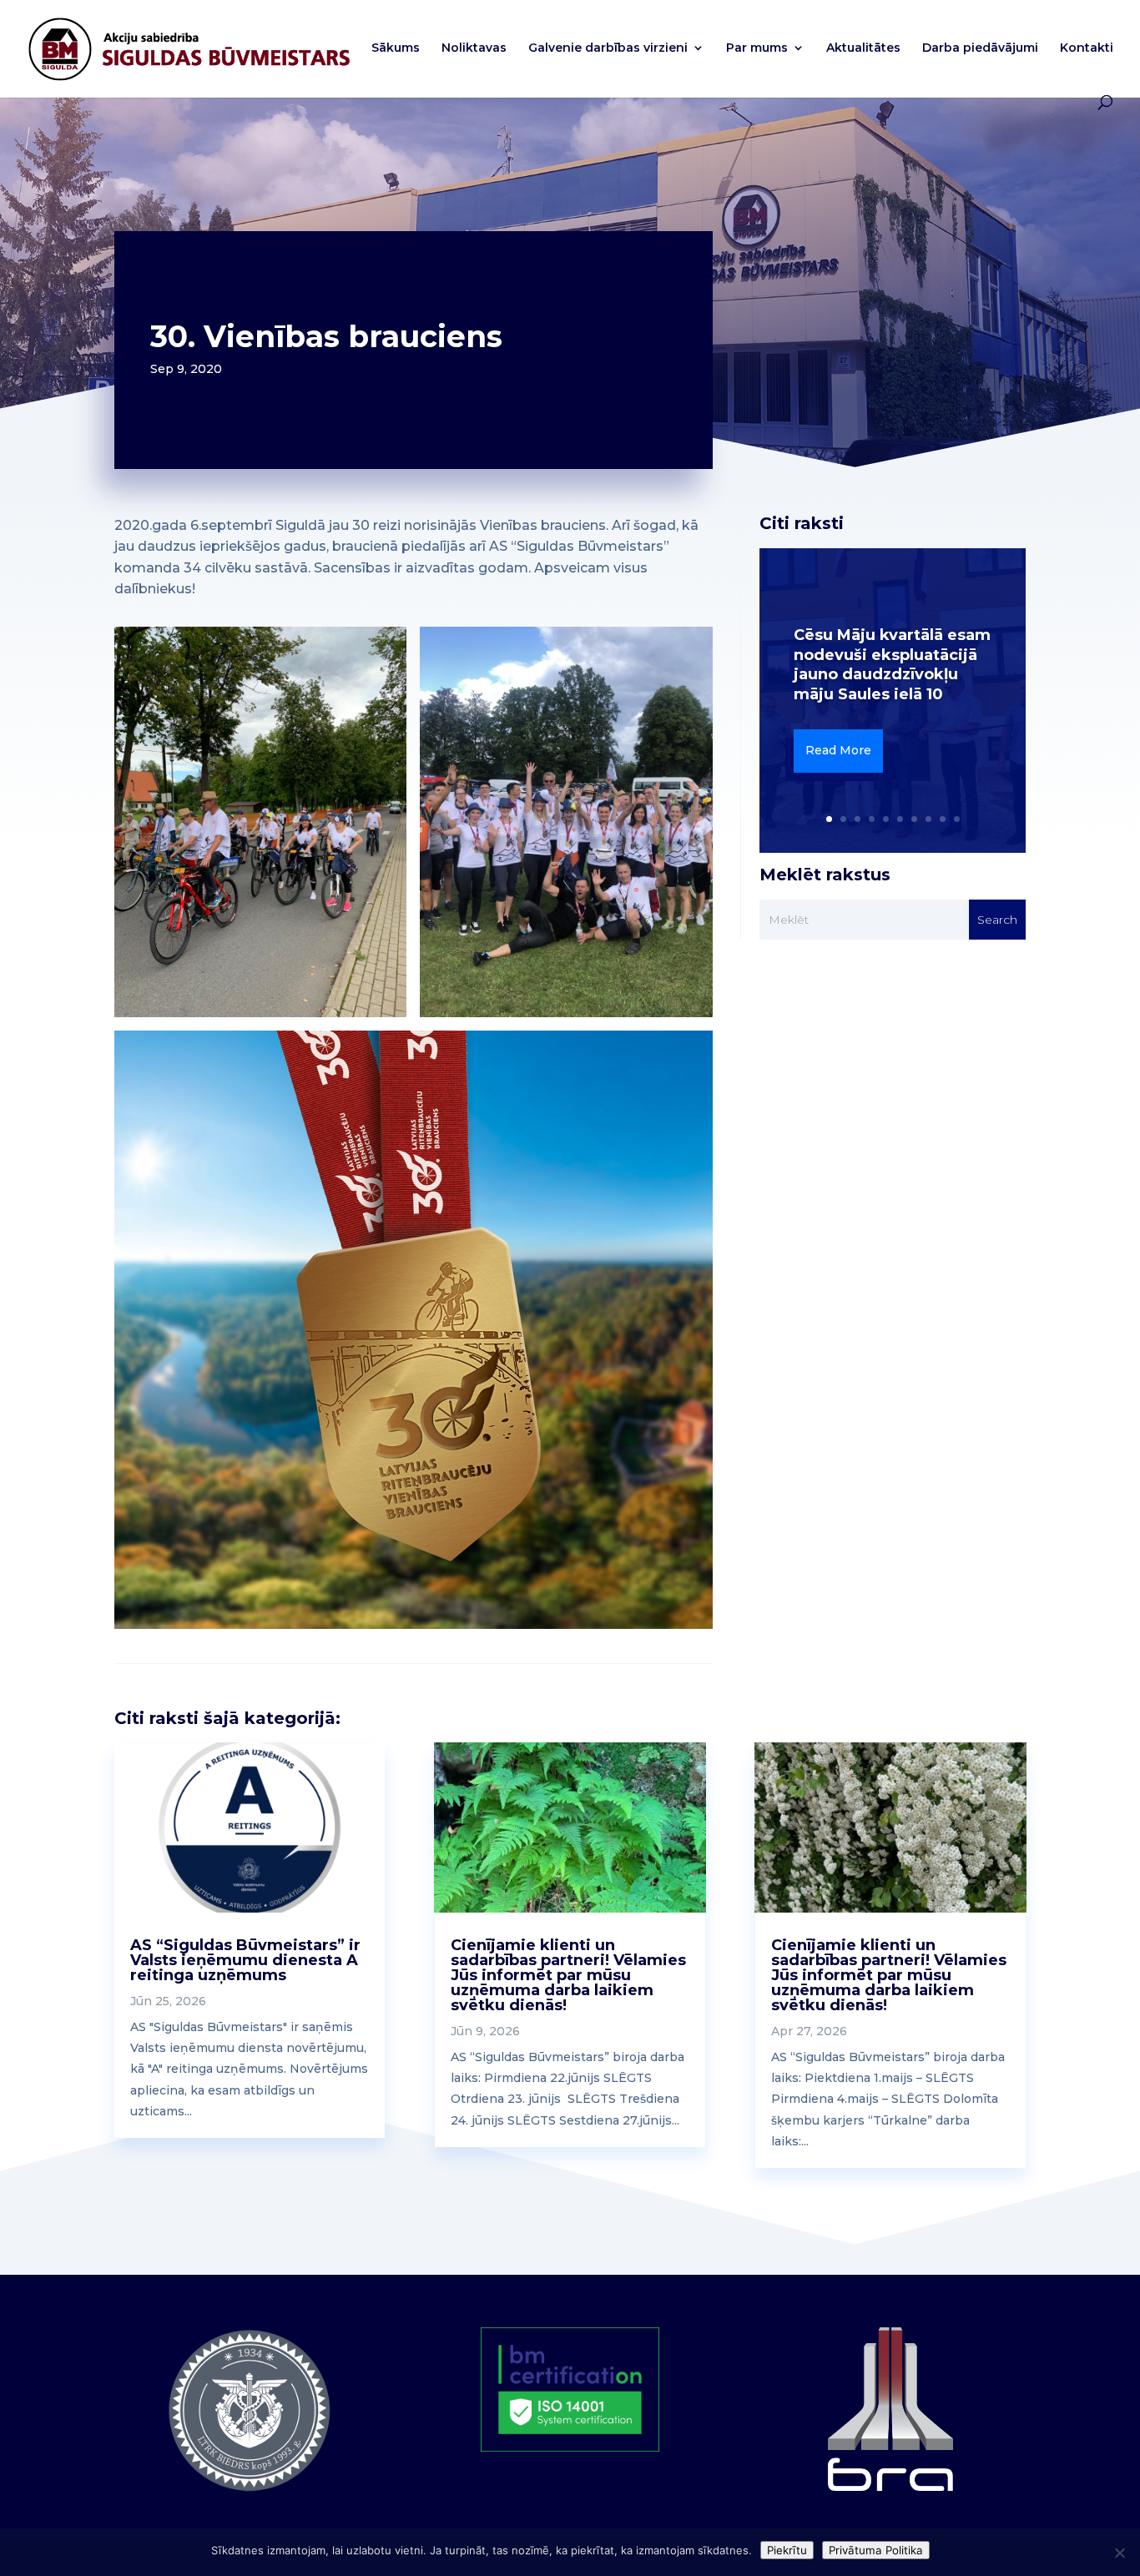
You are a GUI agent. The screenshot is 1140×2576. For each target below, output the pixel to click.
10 (957, 819)
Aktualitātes (863, 48)
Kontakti (1087, 48)
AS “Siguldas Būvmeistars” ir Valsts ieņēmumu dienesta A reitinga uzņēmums (245, 1960)
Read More (838, 750)
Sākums (396, 48)
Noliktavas (474, 48)
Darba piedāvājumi (980, 48)
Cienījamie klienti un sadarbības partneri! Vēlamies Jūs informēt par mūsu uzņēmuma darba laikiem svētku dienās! (568, 1975)
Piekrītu (787, 2550)
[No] (1119, 2553)
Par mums (757, 48)
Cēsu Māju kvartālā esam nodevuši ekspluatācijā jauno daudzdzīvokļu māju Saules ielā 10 (892, 664)
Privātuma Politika (876, 2550)
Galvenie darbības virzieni (608, 48)
